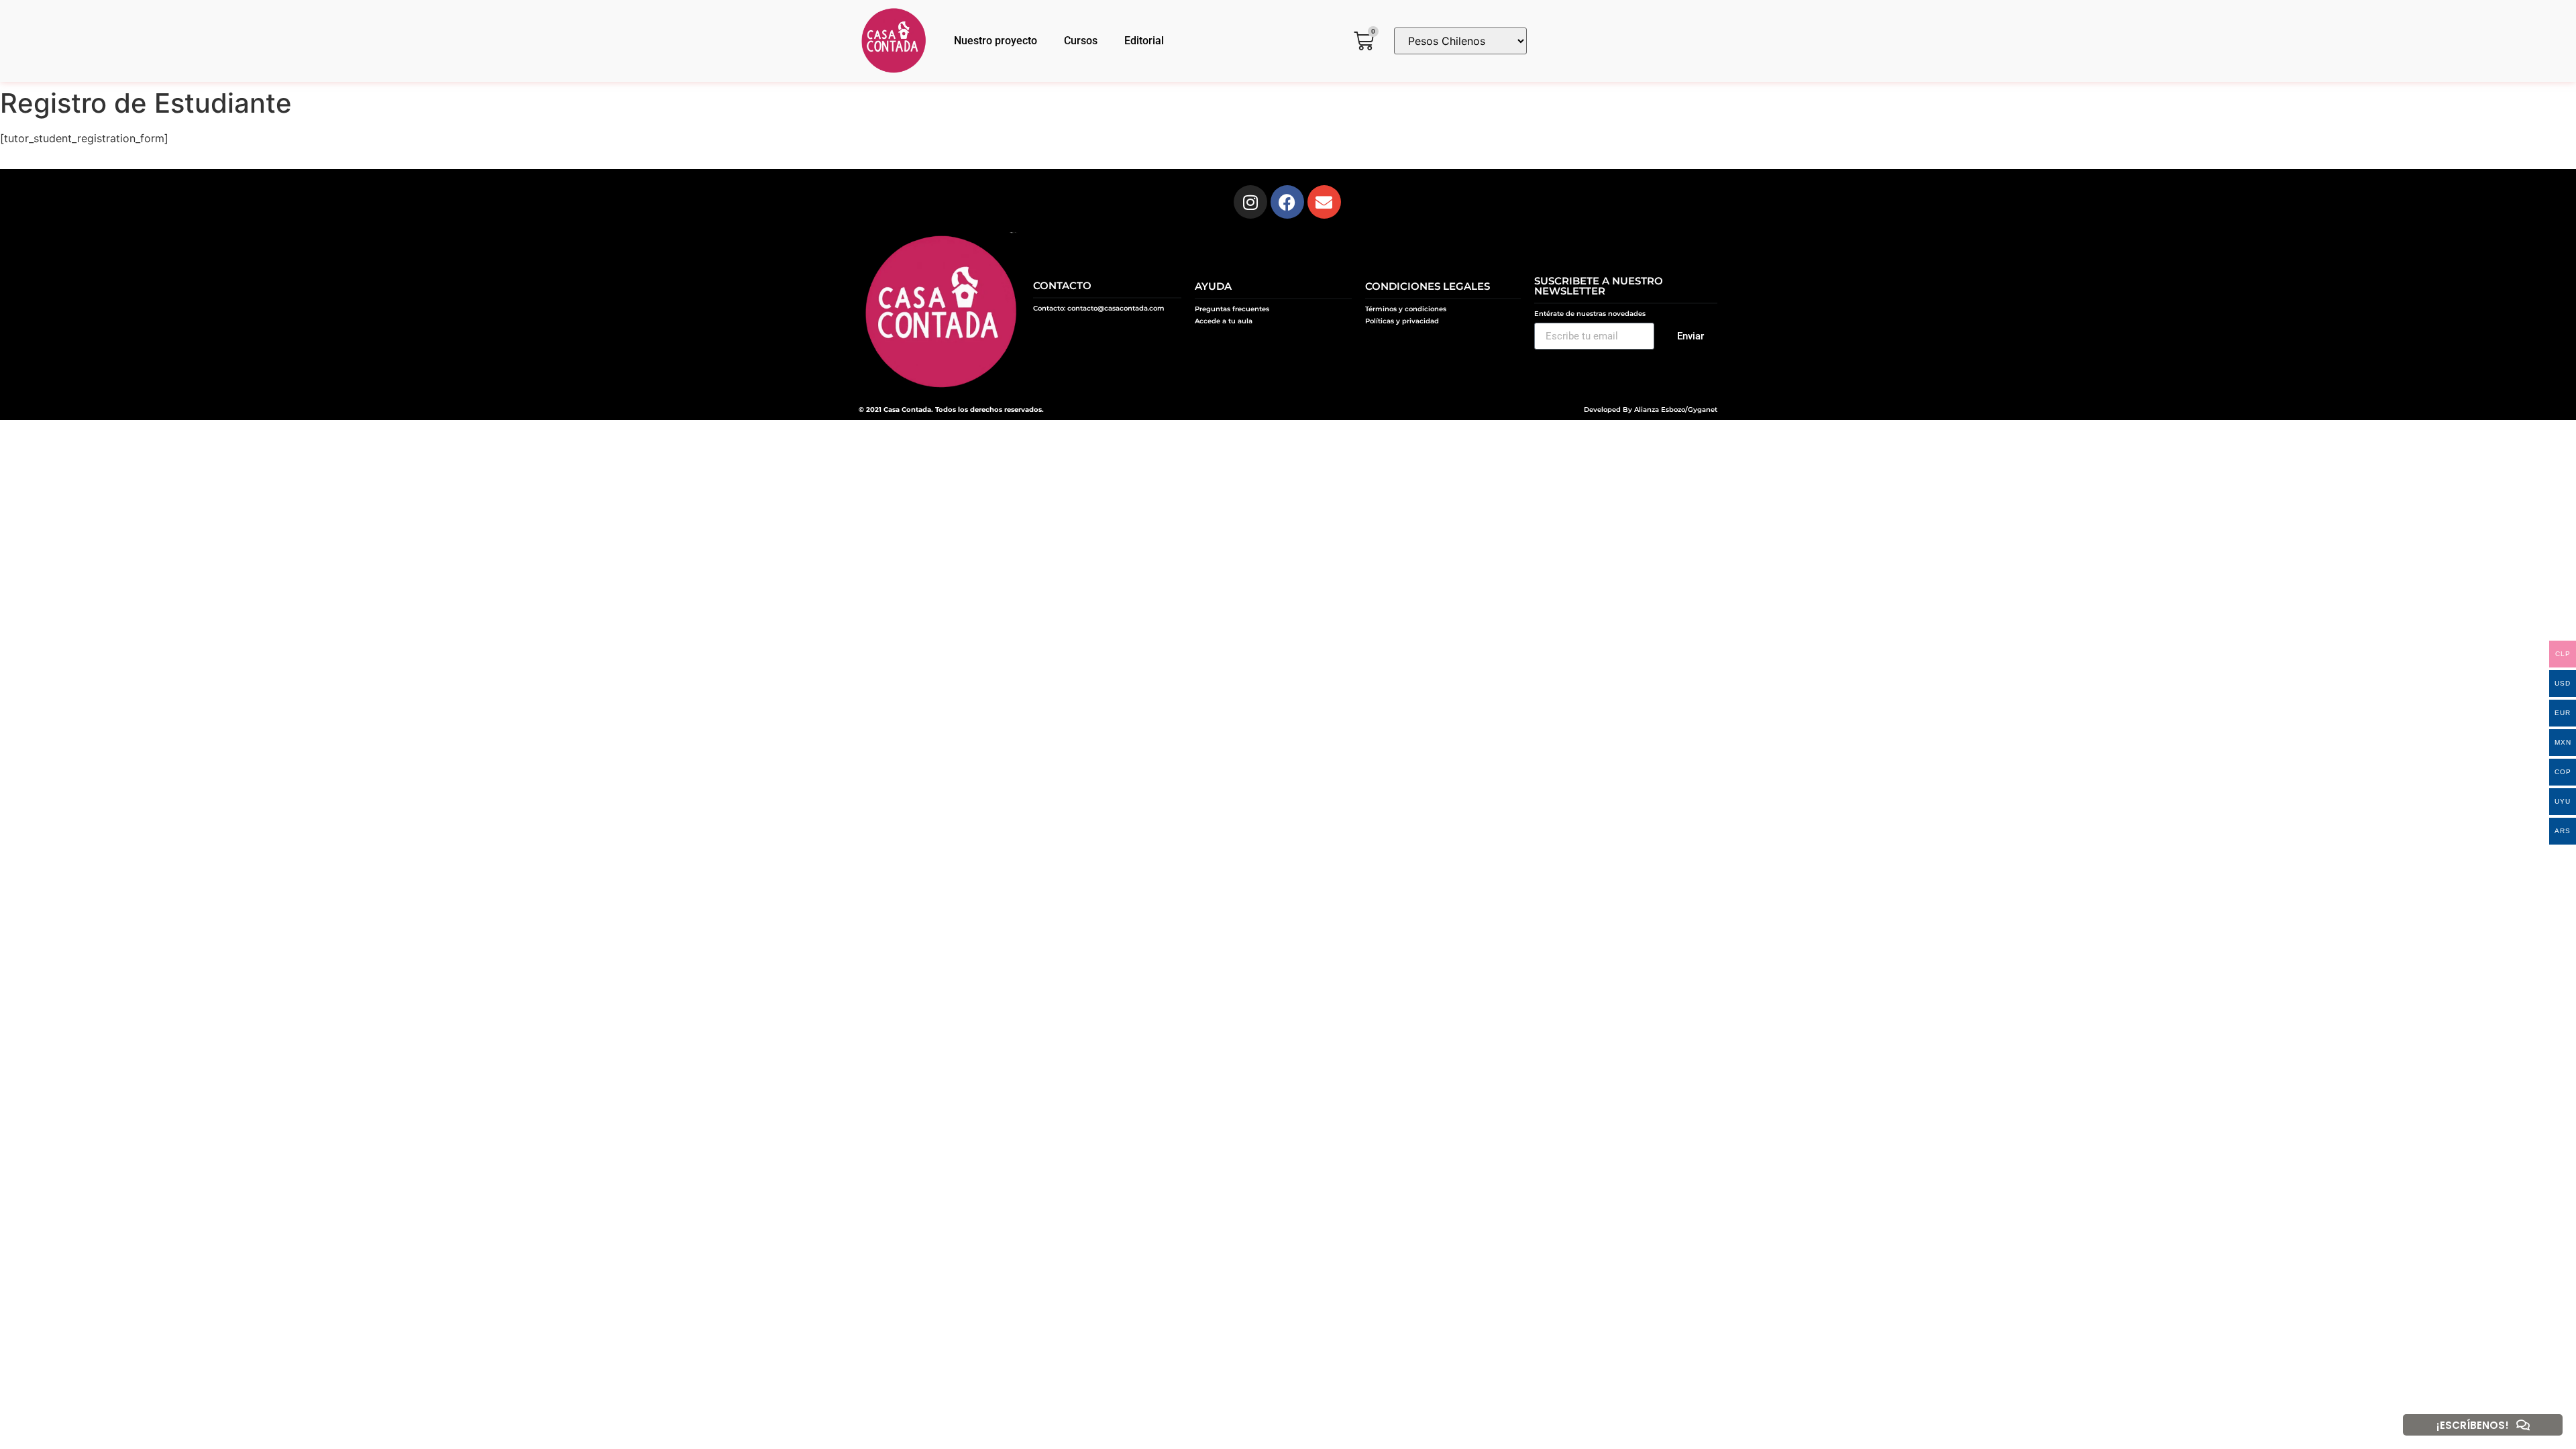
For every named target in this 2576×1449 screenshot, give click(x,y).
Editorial (1144, 41)
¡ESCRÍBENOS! (2473, 1425)
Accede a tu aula (1224, 321)
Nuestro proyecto (996, 41)
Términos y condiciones (1406, 309)
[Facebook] (1287, 202)
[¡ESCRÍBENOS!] (2523, 1425)
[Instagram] (1250, 202)
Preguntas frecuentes (1232, 309)
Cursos (1081, 41)
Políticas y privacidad (1402, 321)
